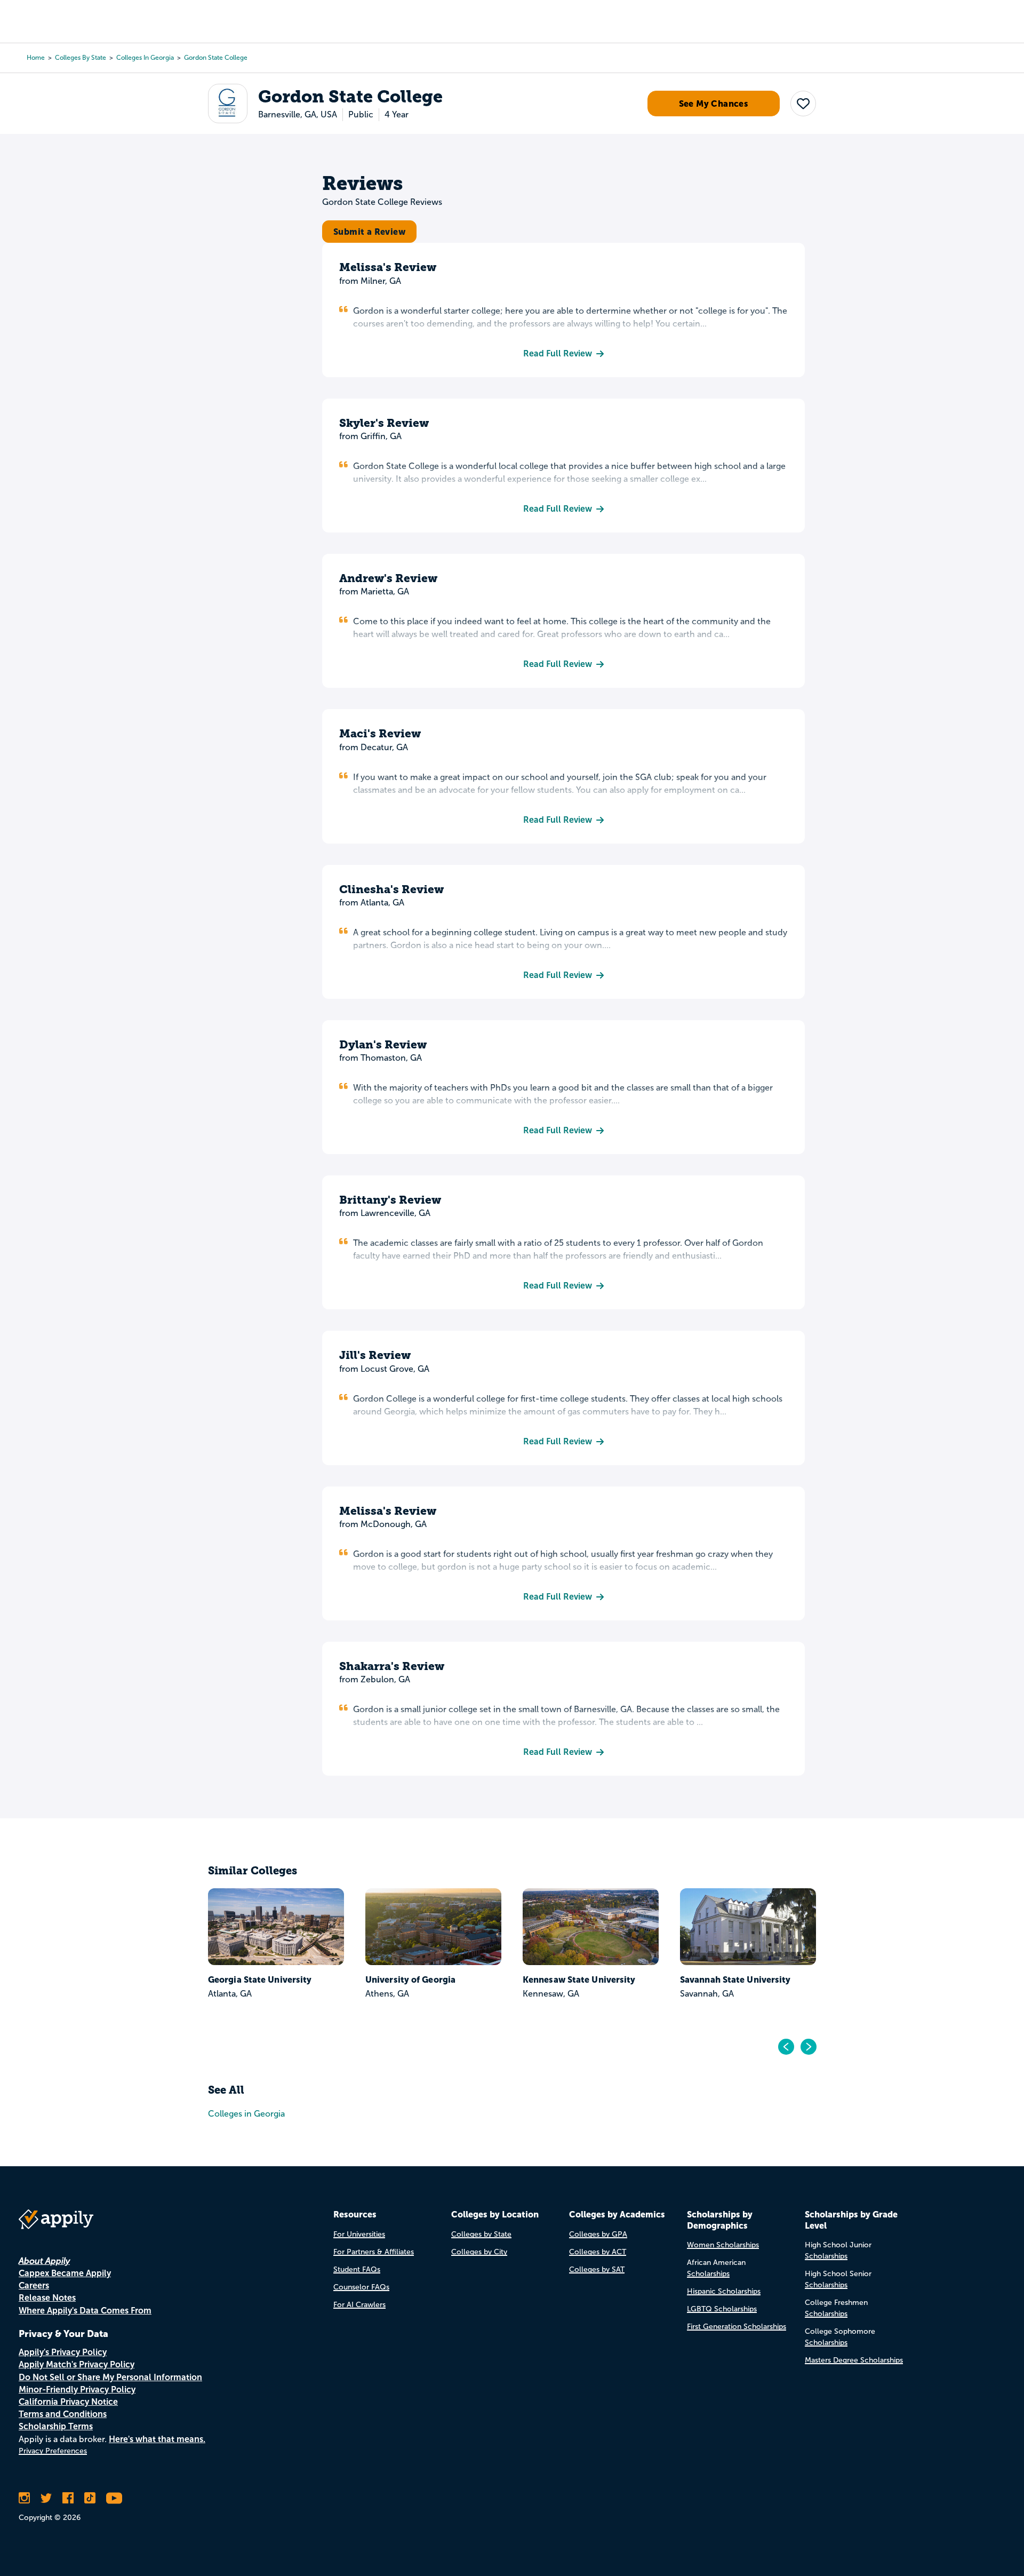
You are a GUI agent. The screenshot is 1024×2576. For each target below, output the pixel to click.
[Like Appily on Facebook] (68, 2498)
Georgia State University (209, 1979)
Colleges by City (479, 2252)
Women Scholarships (723, 2245)
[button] (803, 104)
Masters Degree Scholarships (854, 2360)
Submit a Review (369, 232)
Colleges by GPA (598, 2234)
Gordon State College (216, 58)
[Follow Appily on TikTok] (90, 2498)
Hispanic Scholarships (724, 2291)
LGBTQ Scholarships (722, 2309)
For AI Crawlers (359, 2305)
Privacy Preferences (53, 2451)
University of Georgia (359, 1979)
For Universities (359, 2234)
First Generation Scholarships (737, 2327)
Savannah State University (684, 1979)
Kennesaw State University (528, 1979)
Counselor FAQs (361, 2287)
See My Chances (714, 104)
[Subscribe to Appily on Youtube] (114, 2498)
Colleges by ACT (598, 2252)
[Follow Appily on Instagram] (24, 2498)
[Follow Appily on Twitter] (46, 2498)
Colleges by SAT (597, 2269)
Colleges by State (81, 58)
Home (36, 58)
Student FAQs (357, 2269)
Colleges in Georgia (145, 58)
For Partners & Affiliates (374, 2252)
